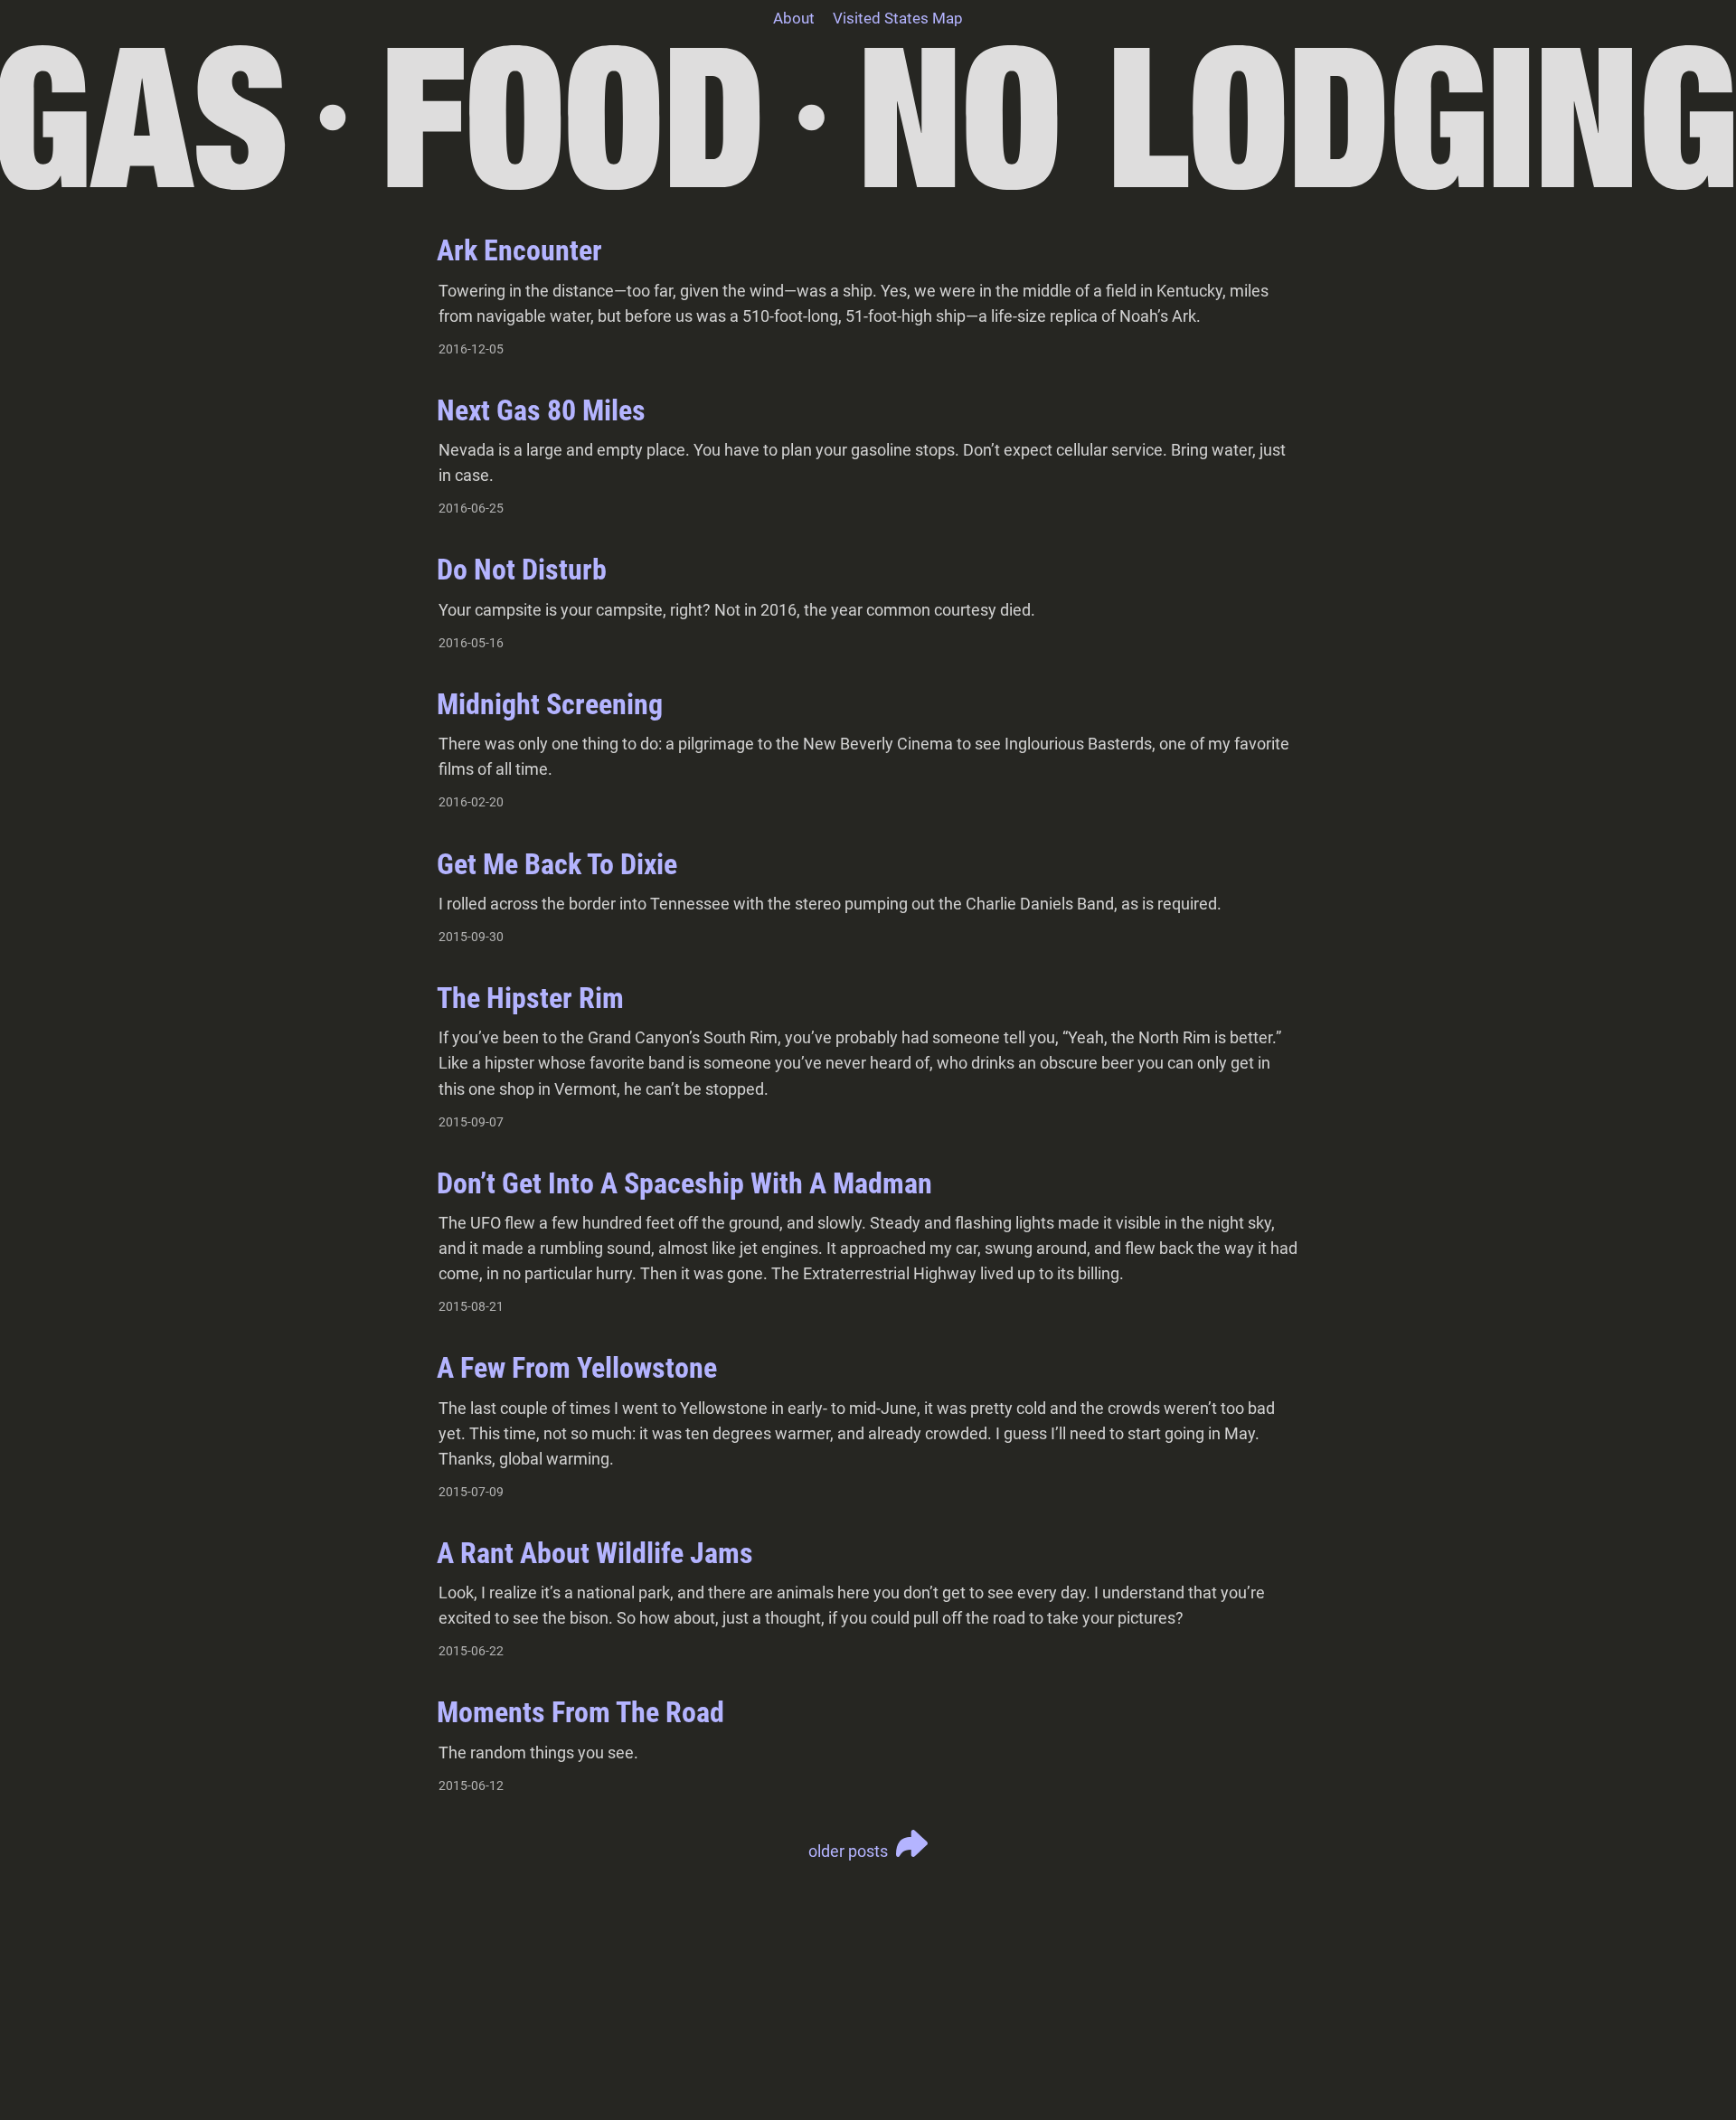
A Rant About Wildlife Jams (595, 1553)
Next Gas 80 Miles (541, 410)
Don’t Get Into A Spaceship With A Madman (684, 1183)
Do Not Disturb (522, 570)
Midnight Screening (550, 704)
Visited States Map (898, 18)
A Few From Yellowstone (577, 1368)
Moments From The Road (580, 1712)
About (794, 18)
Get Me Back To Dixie (557, 864)
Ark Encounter (519, 250)
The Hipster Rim (530, 998)
